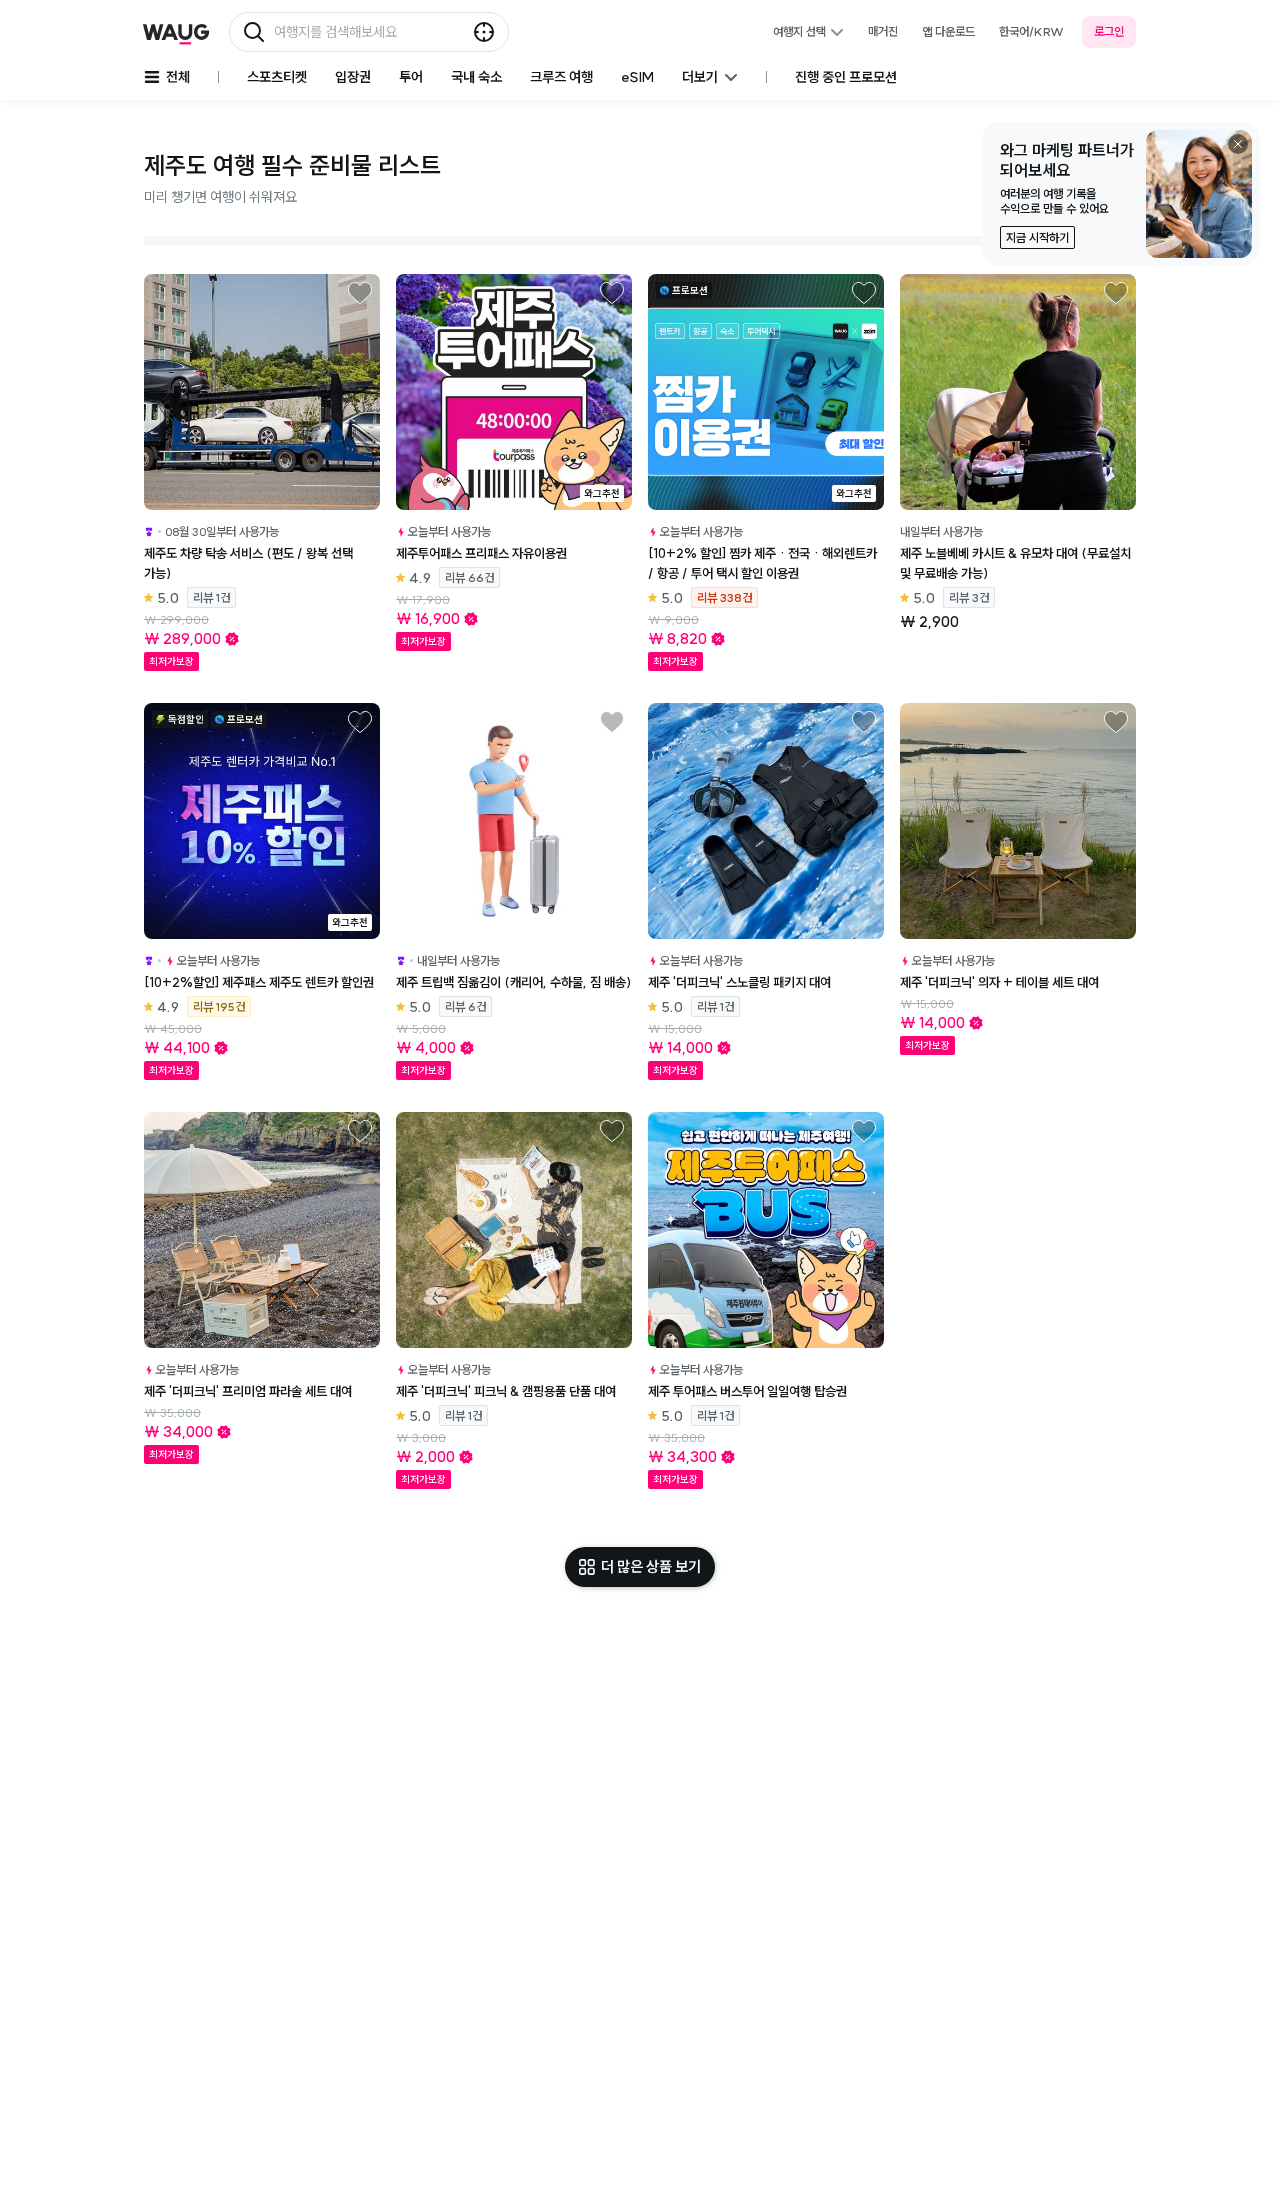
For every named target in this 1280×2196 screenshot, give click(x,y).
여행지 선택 (799, 31)
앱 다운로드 (948, 31)
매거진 (883, 31)
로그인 (1109, 31)
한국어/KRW (1031, 31)
